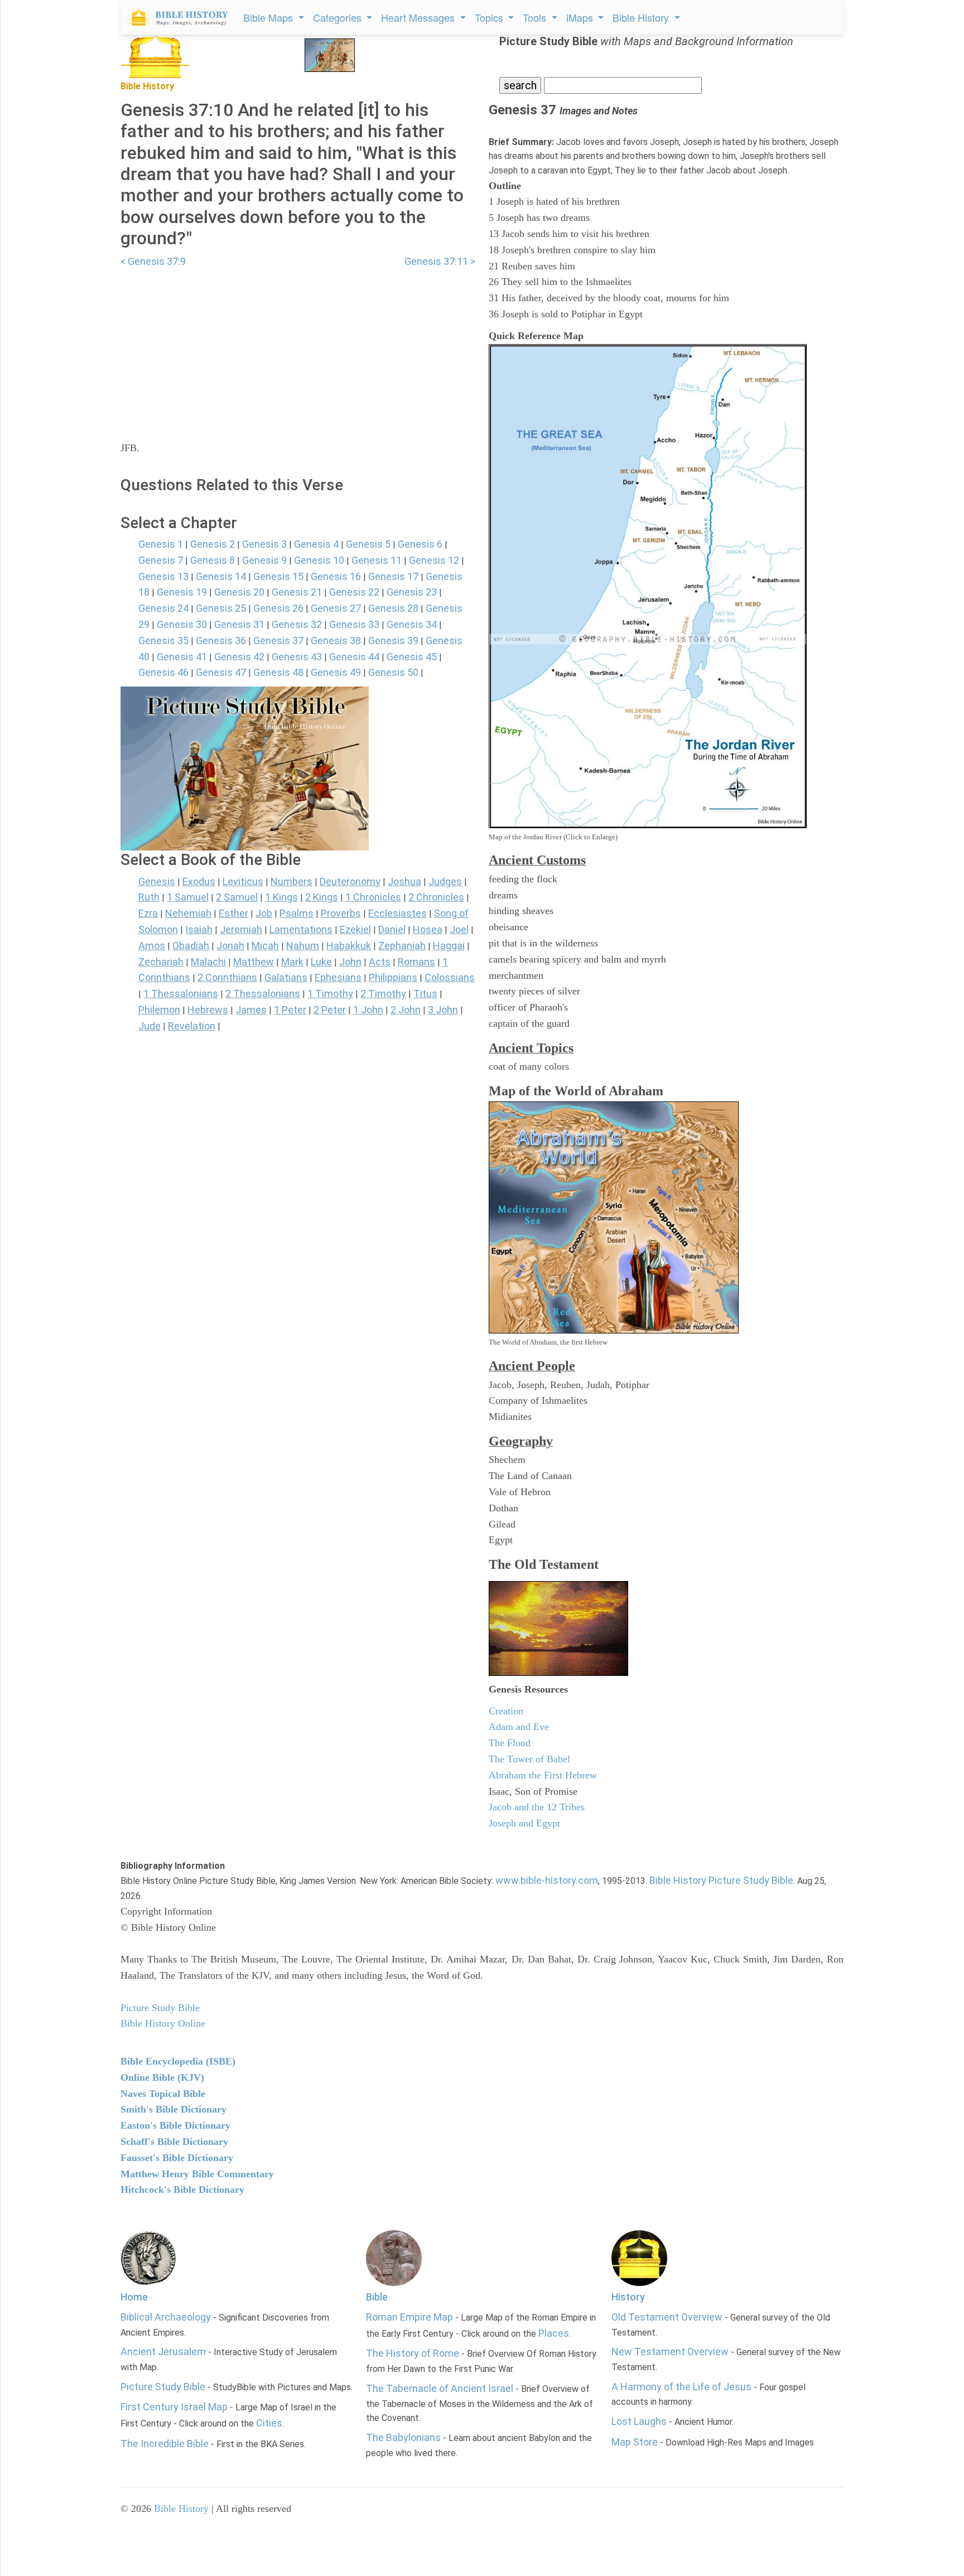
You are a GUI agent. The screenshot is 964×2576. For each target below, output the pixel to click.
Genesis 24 (163, 608)
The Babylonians (403, 2437)
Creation (506, 1711)
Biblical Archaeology (166, 2317)
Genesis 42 (239, 657)
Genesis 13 (163, 576)
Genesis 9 (264, 560)
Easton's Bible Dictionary (175, 2125)
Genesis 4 (316, 544)
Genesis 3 (264, 544)
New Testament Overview (670, 2352)
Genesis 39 (393, 641)
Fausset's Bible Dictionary (177, 2158)
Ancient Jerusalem (163, 2352)
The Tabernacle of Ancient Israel (440, 2388)
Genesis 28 (393, 608)
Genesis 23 (412, 592)
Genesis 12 (434, 560)
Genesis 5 (368, 544)
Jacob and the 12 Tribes (537, 1807)
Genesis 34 (412, 624)
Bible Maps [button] (269, 17)
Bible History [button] (642, 17)
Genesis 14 (221, 576)
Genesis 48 (278, 672)
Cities (269, 2423)
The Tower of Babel (529, 1759)
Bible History (181, 2509)
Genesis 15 (278, 576)
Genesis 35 (163, 641)
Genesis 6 (420, 544)
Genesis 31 (239, 624)
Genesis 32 (297, 624)
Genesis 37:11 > (440, 261)
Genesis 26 (278, 608)
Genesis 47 (221, 672)
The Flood (510, 1743)
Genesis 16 (336, 576)
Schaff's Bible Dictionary (174, 2142)
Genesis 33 (354, 624)
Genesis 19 (182, 592)
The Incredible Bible (165, 2444)
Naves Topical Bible (163, 2094)
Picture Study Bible (163, 2387)
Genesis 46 (163, 672)
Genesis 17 (393, 576)
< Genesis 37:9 (153, 261)
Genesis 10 (319, 560)
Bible (377, 2297)
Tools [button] (536, 17)
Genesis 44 (354, 657)
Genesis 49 (336, 672)
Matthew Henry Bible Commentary (197, 2174)
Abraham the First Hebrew (543, 1775)
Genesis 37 (278, 641)
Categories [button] (339, 17)
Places (554, 2333)
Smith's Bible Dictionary (173, 2109)
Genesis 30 (182, 624)
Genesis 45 (412, 657)
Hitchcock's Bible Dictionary (182, 2190)
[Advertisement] (298, 347)
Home (134, 2297)
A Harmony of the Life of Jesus (681, 2387)
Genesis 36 (221, 641)
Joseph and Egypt (524, 1823)
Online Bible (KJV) (162, 2077)
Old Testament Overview (667, 2317)
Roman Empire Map (409, 2317)
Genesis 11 (377, 560)
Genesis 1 (161, 544)
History (628, 2297)
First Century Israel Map (174, 2407)
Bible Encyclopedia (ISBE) (178, 2061)
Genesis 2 (213, 544)
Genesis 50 (393, 672)
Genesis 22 (354, 592)
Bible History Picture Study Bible (721, 1880)
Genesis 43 (297, 657)
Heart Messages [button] (419, 17)
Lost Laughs (639, 2421)
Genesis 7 (161, 560)
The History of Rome (413, 2353)
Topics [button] (490, 17)
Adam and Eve (519, 1727)
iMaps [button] (581, 17)
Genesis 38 (336, 641)
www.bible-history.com (547, 1880)
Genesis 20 (239, 592)
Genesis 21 (297, 592)
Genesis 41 (182, 657)
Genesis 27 (336, 608)
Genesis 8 (213, 560)
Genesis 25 (221, 608)
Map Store (635, 2442)
